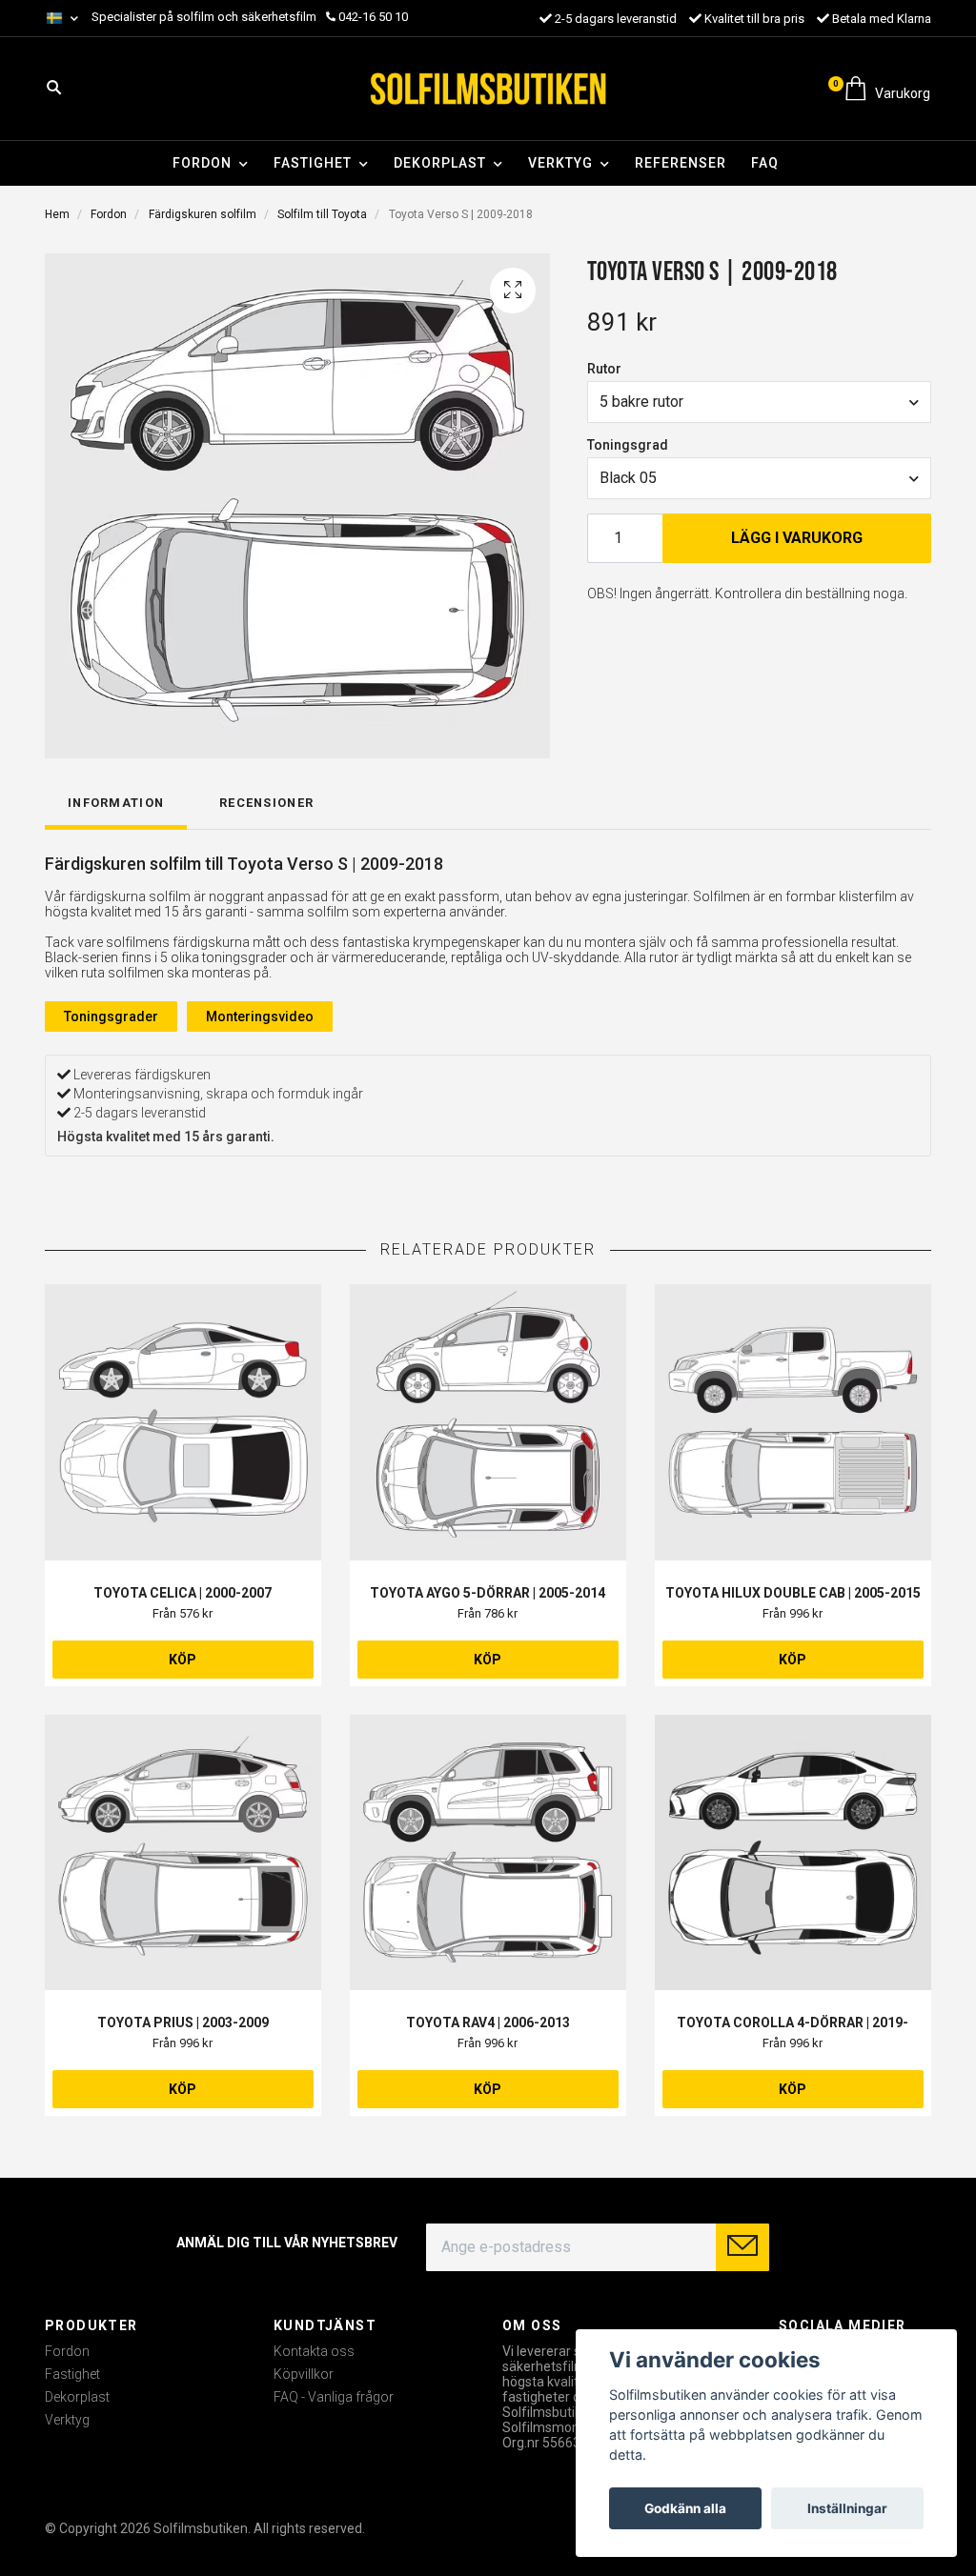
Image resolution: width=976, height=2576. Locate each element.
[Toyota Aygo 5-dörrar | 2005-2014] (488, 1422)
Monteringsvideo (260, 1016)
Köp (183, 1660)
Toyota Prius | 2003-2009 (183, 2023)
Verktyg (560, 163)
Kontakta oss (314, 2351)
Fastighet (313, 163)
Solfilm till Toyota (322, 214)
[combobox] (759, 402)
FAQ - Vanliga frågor (334, 2397)
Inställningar (847, 2508)
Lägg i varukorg (797, 538)
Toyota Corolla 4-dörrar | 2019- (793, 2023)
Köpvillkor (304, 2374)
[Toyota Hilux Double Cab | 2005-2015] (793, 1422)
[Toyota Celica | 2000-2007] (183, 1422)
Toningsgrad (628, 445)
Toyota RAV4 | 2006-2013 (488, 2023)
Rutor (604, 369)
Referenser (681, 163)
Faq (765, 163)
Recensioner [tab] (266, 803)
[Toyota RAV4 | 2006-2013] (488, 1853)
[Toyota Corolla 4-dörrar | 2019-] (793, 1853)
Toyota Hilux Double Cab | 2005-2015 (793, 1593)
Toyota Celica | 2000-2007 (183, 1593)
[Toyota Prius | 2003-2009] (183, 1853)
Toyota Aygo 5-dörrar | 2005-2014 (488, 1593)
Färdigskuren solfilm (203, 214)
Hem (57, 214)
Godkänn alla (685, 2508)
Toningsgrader (111, 1016)
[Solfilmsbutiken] (488, 89)
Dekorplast (440, 163)
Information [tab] (116, 803)
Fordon (202, 163)
